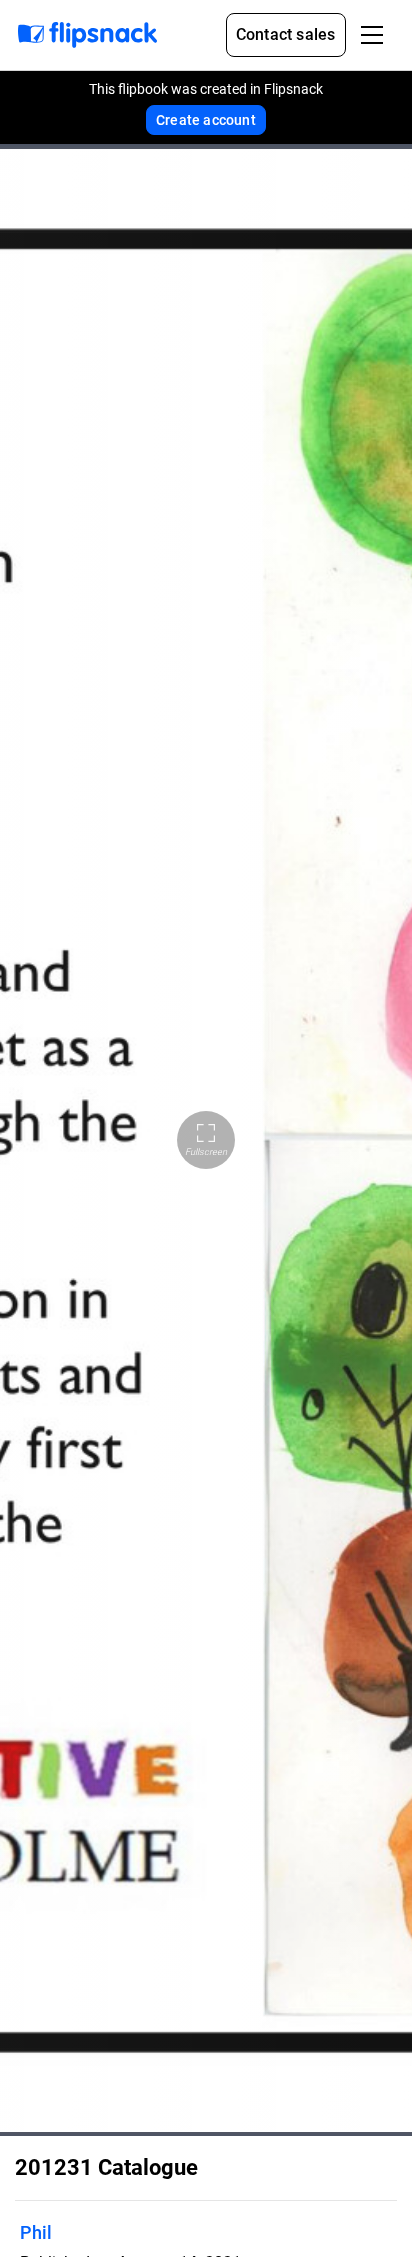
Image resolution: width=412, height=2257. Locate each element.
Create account (206, 120)
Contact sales (286, 34)
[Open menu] (372, 35)
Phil (36, 2232)
